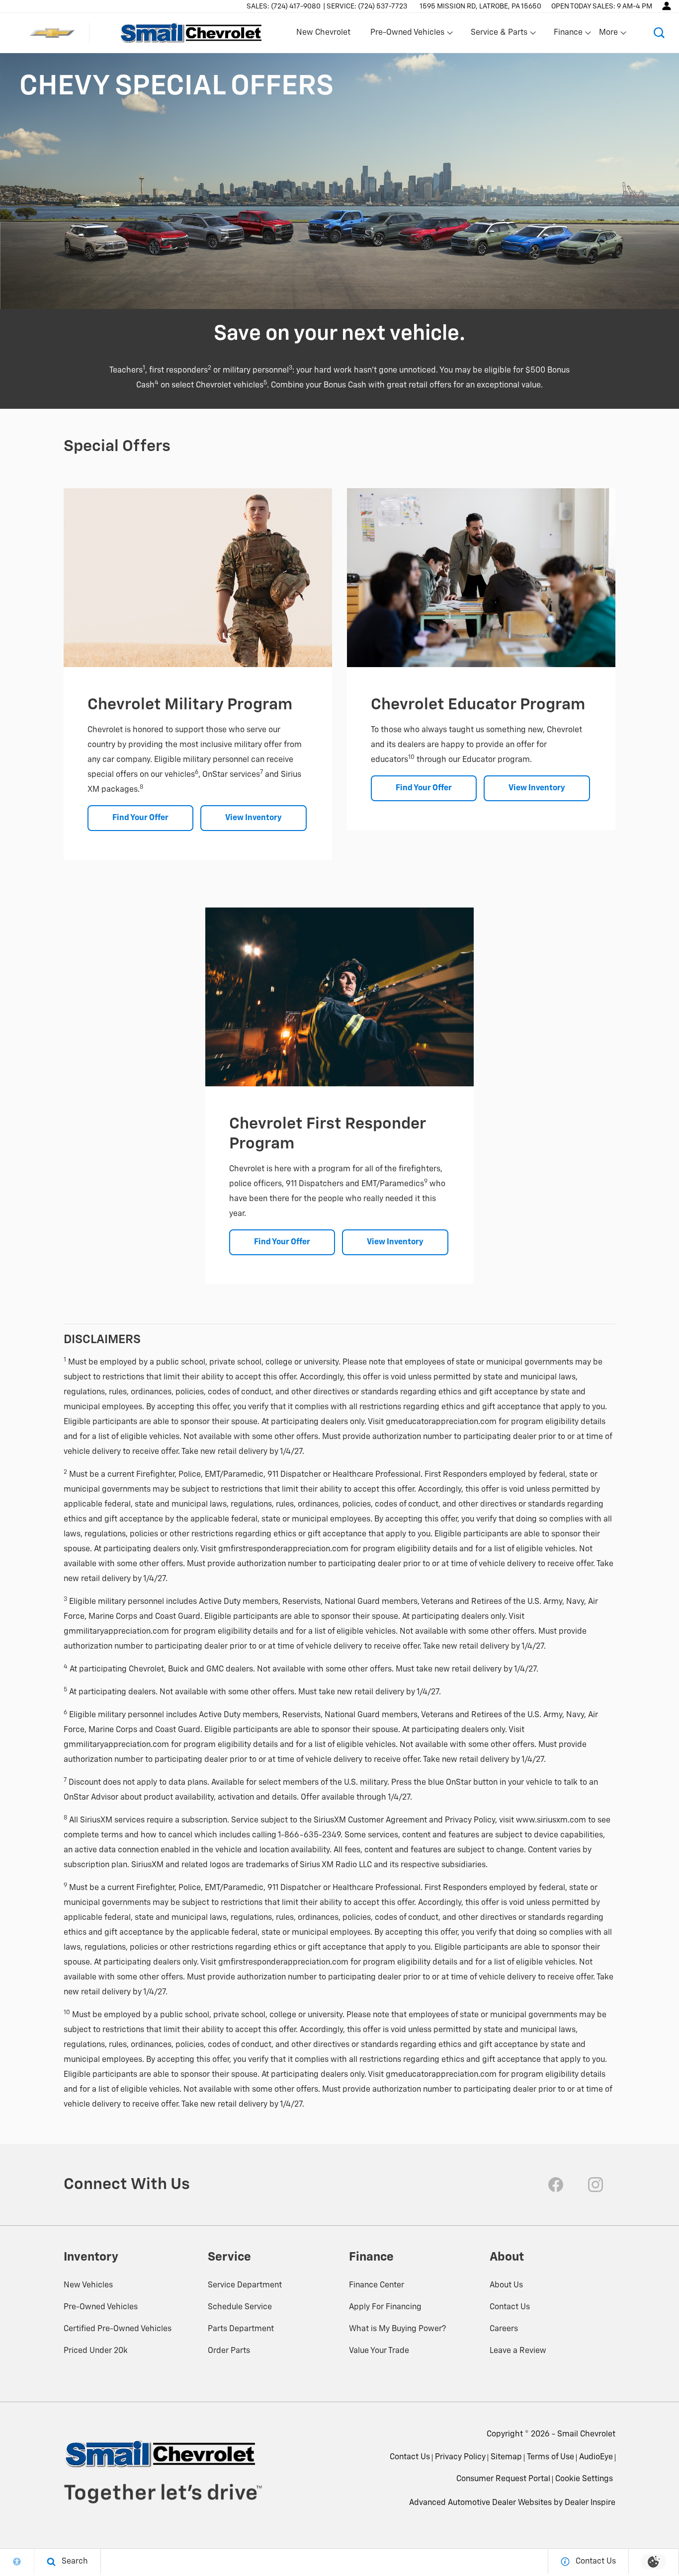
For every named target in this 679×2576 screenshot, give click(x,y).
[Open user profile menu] (667, 6)
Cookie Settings (584, 2479)
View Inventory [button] (254, 818)
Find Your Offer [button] (140, 818)
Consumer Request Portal (503, 2479)
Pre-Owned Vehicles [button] (407, 35)
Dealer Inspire (590, 2503)
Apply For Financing (385, 2307)
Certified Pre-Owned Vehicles (118, 2329)
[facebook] (556, 2185)
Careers (504, 2329)
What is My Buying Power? (397, 2329)
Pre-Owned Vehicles (101, 2307)
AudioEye (596, 2457)
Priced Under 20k (96, 2351)
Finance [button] (568, 35)
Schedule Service (240, 2307)
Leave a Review (518, 2351)
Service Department (245, 2285)
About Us (506, 2285)
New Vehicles (88, 2285)
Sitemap (506, 2457)
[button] (659, 33)
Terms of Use (551, 2457)
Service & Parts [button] (499, 35)
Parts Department (241, 2329)
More (609, 35)
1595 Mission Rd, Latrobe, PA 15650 (480, 6)
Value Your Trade (379, 2351)
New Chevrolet (323, 33)
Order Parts (229, 2351)
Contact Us (510, 2307)
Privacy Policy (460, 2457)
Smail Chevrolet (586, 2434)
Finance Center (377, 2285)
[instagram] (595, 2185)
